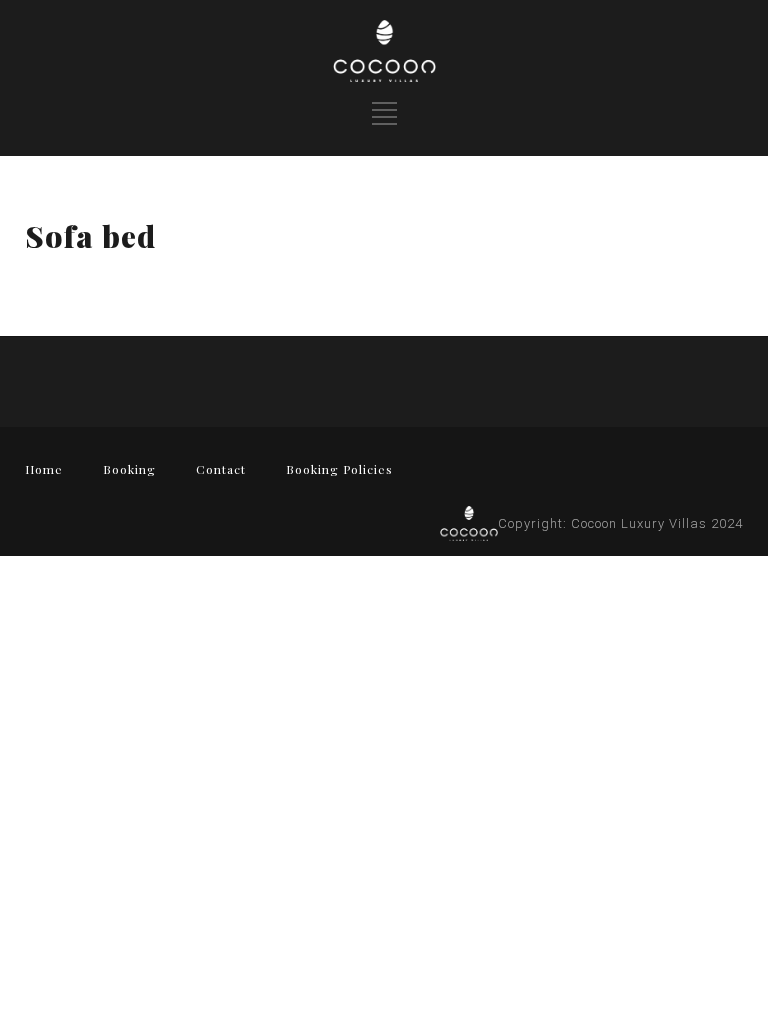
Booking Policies (339, 469)
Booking (129, 469)
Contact (221, 469)
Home (44, 469)
